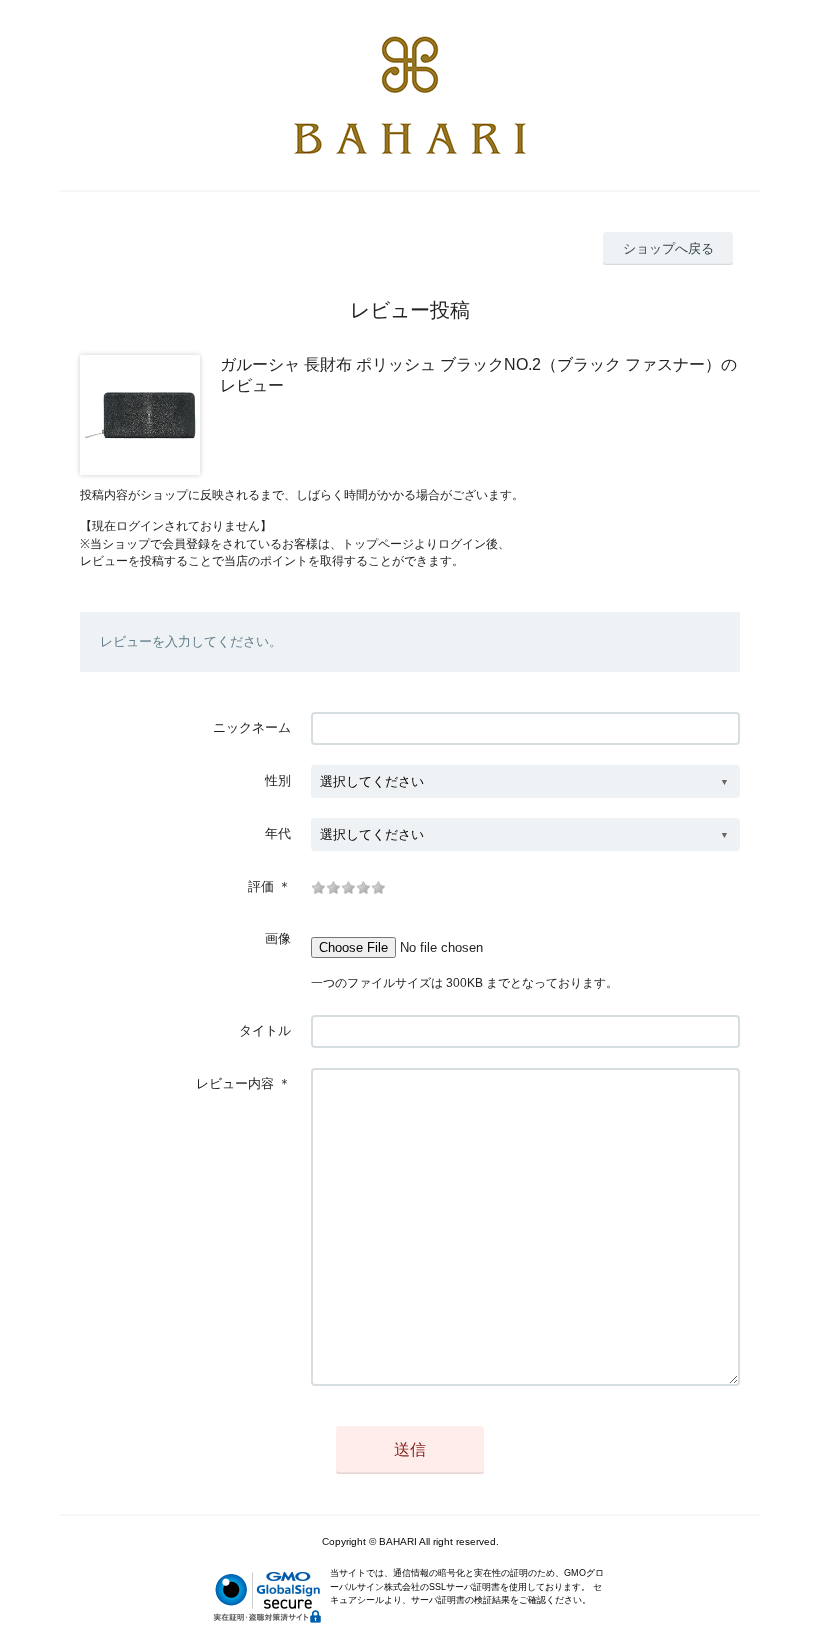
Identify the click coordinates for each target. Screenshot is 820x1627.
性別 (278, 780)
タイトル (265, 1030)
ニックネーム (252, 727)
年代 (278, 833)
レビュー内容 (235, 1083)
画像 (278, 938)
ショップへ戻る (668, 248)
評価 (261, 886)
